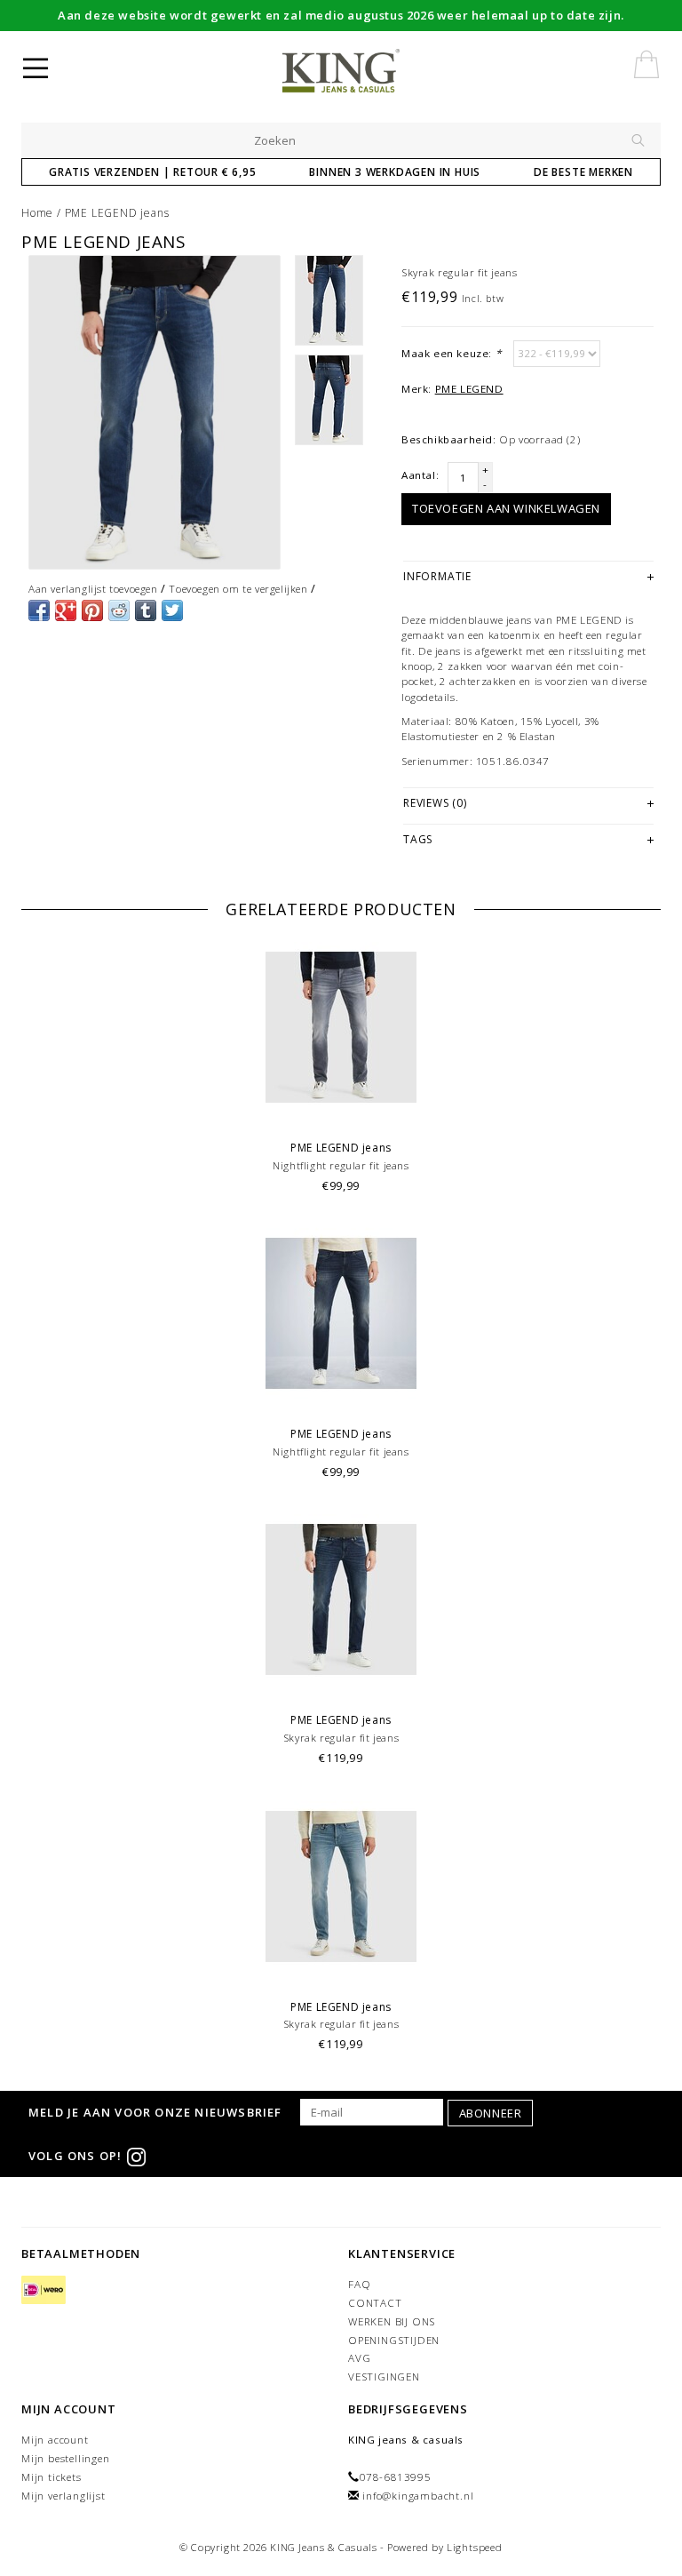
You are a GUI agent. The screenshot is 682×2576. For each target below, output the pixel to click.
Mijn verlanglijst (63, 2496)
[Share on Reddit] (119, 610)
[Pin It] (92, 610)
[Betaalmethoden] (44, 2290)
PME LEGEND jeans (117, 213)
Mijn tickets (52, 2477)
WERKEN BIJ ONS (392, 2321)
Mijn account (55, 2440)
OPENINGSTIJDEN (394, 2340)
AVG (359, 2358)
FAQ (359, 2284)
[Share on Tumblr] (146, 610)
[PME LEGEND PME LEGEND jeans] (155, 413)
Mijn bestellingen (66, 2458)
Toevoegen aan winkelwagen (506, 508)
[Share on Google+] (66, 610)
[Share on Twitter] (172, 610)
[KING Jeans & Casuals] (370, 71)
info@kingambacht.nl (418, 2496)
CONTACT (375, 2303)
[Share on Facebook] (39, 610)
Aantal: (420, 475)
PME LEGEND (469, 389)
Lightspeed (475, 2547)
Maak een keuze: (451, 353)
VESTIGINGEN (384, 2377)
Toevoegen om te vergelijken (238, 589)
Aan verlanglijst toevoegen (93, 589)
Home (37, 213)
